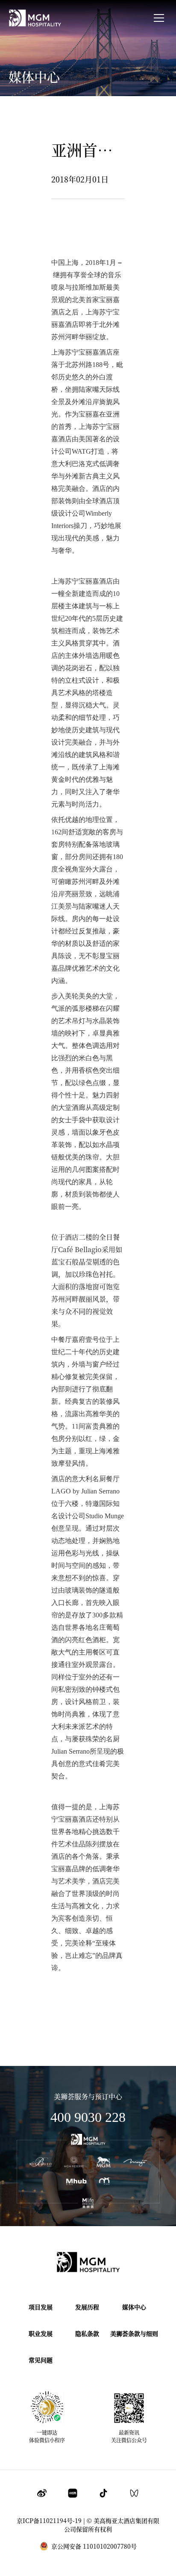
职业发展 (41, 2333)
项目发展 (41, 2307)
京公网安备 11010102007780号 (94, 2546)
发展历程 (87, 2307)
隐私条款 (87, 2333)
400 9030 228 (88, 2117)
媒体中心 (134, 2307)
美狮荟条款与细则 (134, 2333)
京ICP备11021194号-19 (49, 2520)
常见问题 (41, 2360)
